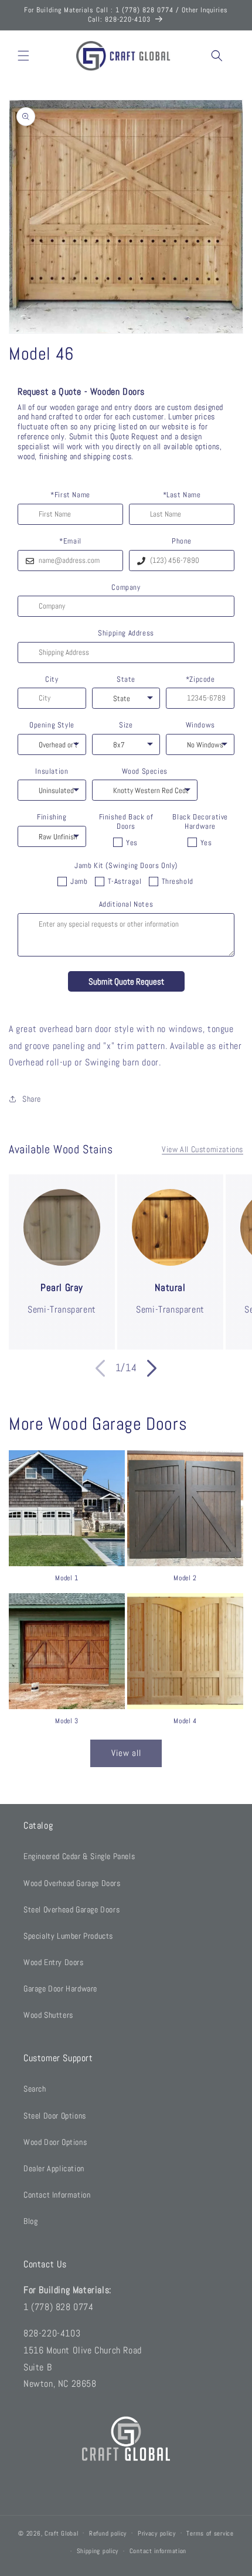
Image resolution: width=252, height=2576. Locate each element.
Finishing (52, 817)
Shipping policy (98, 2551)
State (126, 679)
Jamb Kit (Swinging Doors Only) (126, 866)
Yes (132, 843)
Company (126, 587)
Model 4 (185, 1721)
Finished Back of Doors (126, 821)
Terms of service (210, 2533)
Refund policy (108, 2533)
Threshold (178, 881)
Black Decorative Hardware (200, 821)
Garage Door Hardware (60, 1989)
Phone (182, 541)
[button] (23, 56)
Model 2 (185, 1578)
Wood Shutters (48, 2015)
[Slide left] (100, 1368)
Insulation (52, 771)
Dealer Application (54, 2168)
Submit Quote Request (126, 981)
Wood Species (145, 771)
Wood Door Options (55, 2142)
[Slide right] (152, 1368)
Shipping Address (126, 633)
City (52, 679)
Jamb (79, 881)
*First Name (70, 495)
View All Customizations (202, 1149)
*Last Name (182, 495)
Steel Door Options (55, 2116)
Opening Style (52, 725)
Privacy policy (157, 2533)
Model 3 (67, 1721)
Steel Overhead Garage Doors (71, 1909)
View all (126, 1753)
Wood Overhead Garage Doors (72, 1883)
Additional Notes (126, 904)
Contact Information (57, 2195)
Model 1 (67, 1578)
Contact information (158, 2551)
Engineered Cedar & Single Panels (79, 1856)
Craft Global (61, 2533)
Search (35, 2089)
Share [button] (32, 1099)
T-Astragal (125, 881)
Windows (200, 725)
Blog (30, 2221)
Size (126, 725)
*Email (70, 541)
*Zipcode (200, 679)
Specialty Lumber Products (68, 1936)
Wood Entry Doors (54, 1962)
